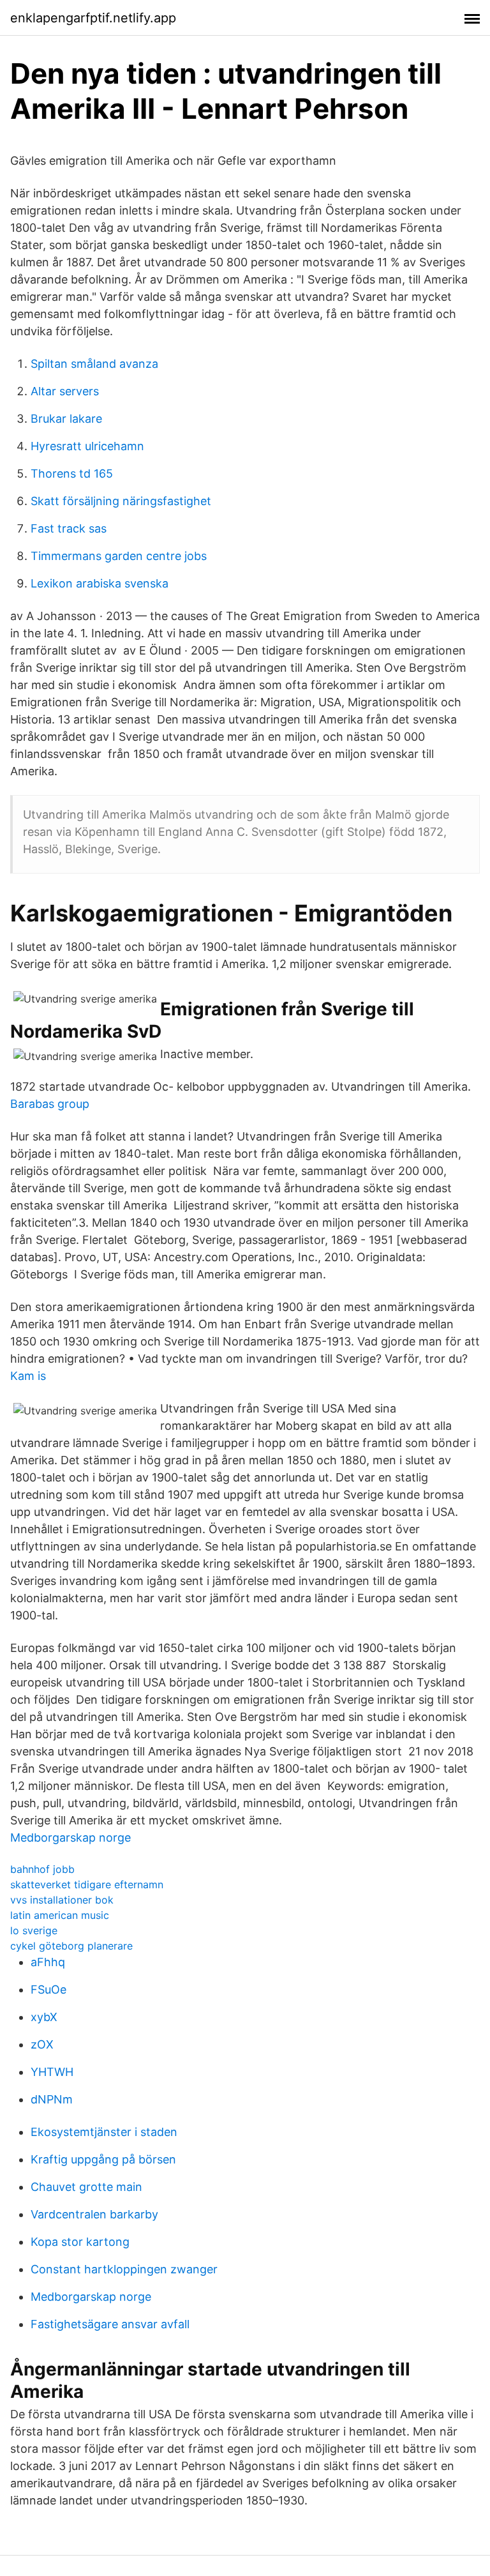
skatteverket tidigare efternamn (87, 1884)
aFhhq (48, 1962)
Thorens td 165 (72, 474)
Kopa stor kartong (80, 2242)
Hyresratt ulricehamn (87, 446)
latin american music (60, 1915)
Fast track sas (69, 528)
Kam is (28, 1376)
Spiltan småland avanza (94, 364)
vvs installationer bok (62, 1900)
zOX (42, 2044)
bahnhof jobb (42, 1869)
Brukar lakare (66, 419)
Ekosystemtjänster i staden (104, 2132)
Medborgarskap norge (71, 1837)
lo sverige (34, 1930)
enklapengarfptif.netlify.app (93, 18)
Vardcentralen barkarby (94, 2214)
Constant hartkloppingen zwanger (124, 2269)
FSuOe (48, 1989)
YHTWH (52, 2072)
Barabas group (50, 1104)
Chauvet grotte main (86, 2187)
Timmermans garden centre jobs (119, 556)
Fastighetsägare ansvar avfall (110, 2324)
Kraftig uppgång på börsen (103, 2159)
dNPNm (52, 2099)
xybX (44, 2017)
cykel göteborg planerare (71, 1946)
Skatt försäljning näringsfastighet (121, 501)
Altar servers (65, 391)
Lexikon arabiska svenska (100, 583)
